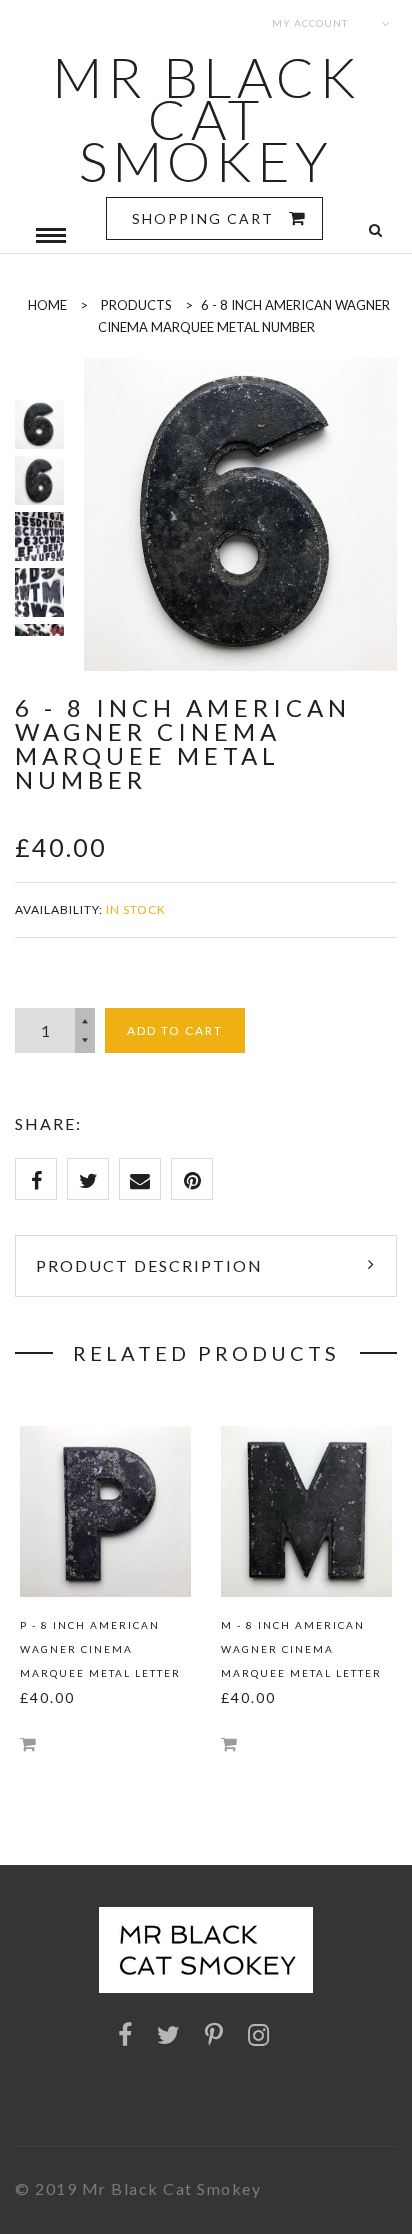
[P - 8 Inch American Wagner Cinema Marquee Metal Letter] (105, 1511)
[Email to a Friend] (140, 1179)
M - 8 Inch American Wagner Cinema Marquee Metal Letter (301, 1649)
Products (136, 305)
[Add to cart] (28, 1743)
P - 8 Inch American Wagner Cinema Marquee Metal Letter (100, 1649)
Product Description (149, 1265)
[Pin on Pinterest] (192, 1179)
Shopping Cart (205, 218)
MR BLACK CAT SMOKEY (206, 119)
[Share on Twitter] (88, 1179)
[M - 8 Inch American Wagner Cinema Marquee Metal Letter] (306, 1511)
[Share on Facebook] (36, 1179)
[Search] (375, 230)
